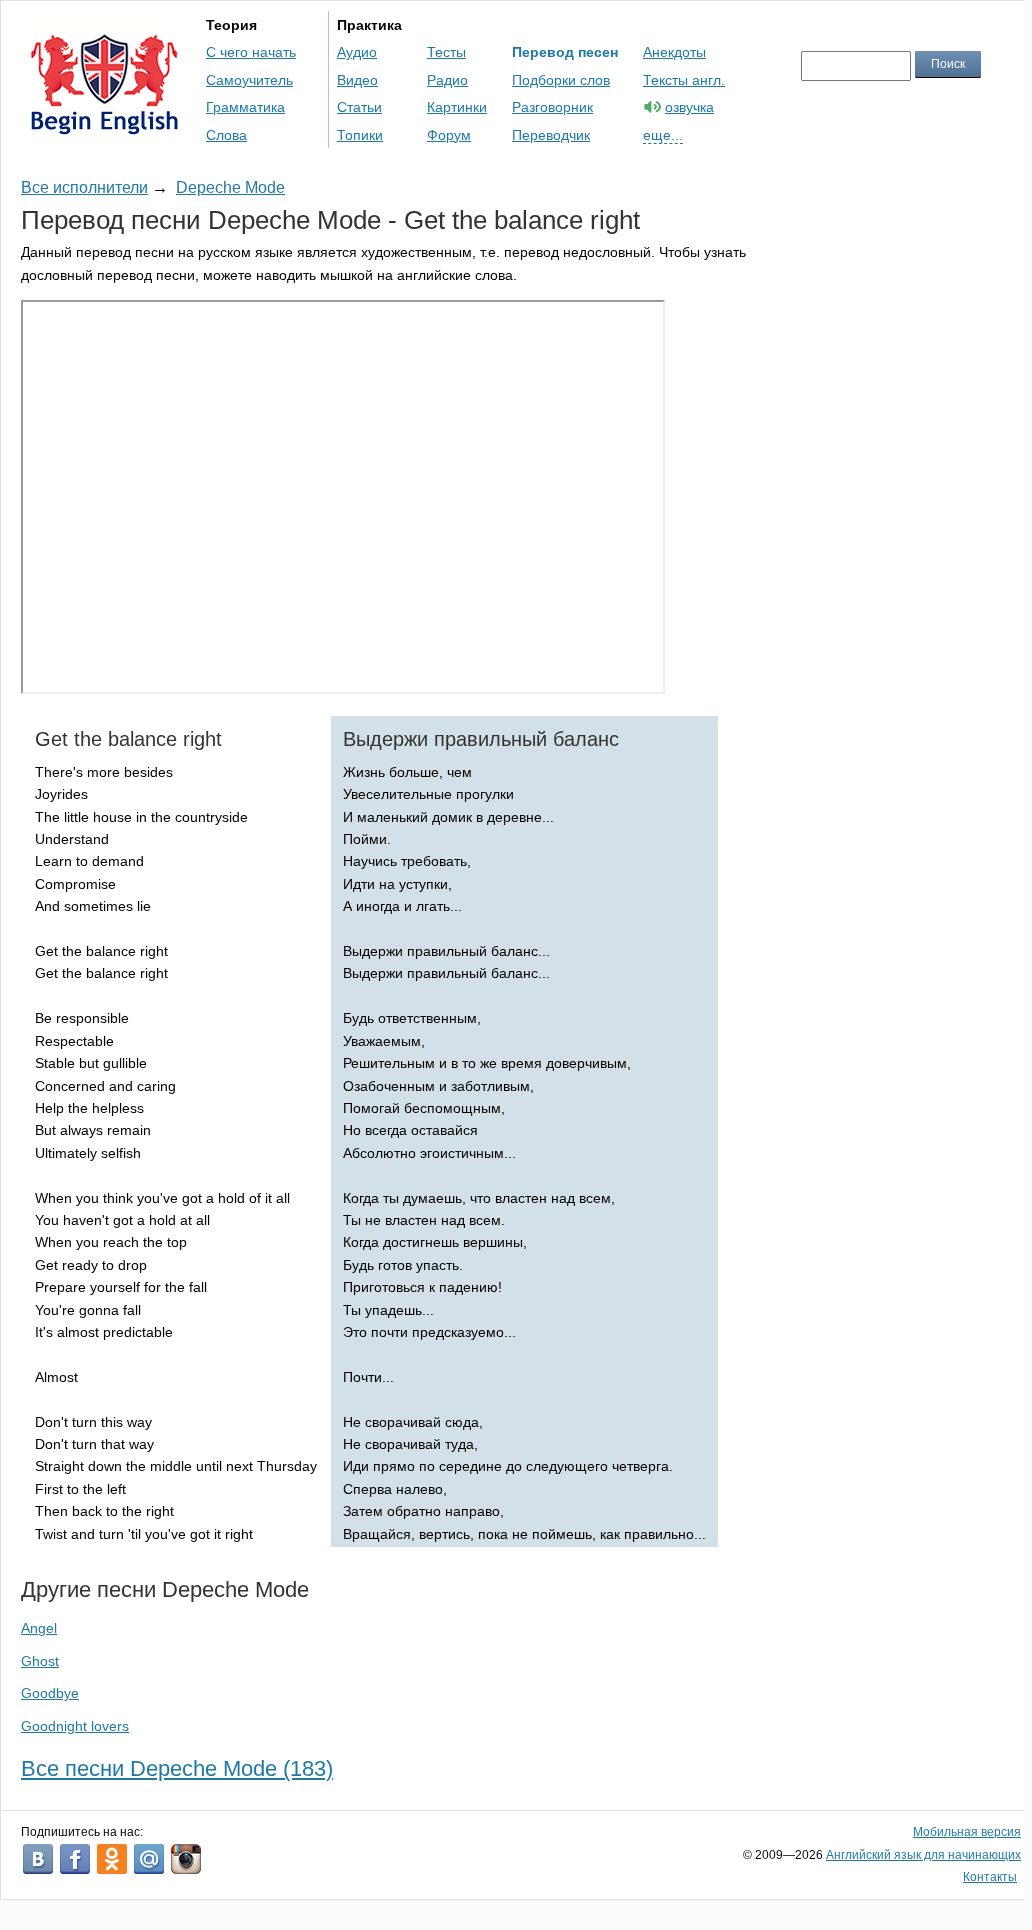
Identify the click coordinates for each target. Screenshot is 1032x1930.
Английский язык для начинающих (923, 1855)
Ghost (40, 1661)
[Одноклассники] (112, 1859)
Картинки (457, 107)
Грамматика (245, 107)
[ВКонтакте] (38, 1859)
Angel (39, 1628)
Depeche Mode (230, 187)
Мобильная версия (967, 1832)
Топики (360, 135)
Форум (449, 135)
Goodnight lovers (75, 1726)
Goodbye (50, 1693)
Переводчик (551, 135)
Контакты (990, 1877)
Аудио (357, 52)
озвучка (689, 107)
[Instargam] (186, 1859)
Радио (447, 80)
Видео (357, 80)
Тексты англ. (684, 80)
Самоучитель (249, 80)
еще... (663, 135)
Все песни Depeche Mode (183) (177, 1768)
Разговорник (552, 107)
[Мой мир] (149, 1859)
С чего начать (251, 52)
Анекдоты (674, 52)
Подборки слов (561, 80)
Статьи (359, 107)
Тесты (446, 52)
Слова (226, 135)
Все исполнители (84, 187)
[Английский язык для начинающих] (104, 125)
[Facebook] (75, 1859)
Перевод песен (565, 52)
